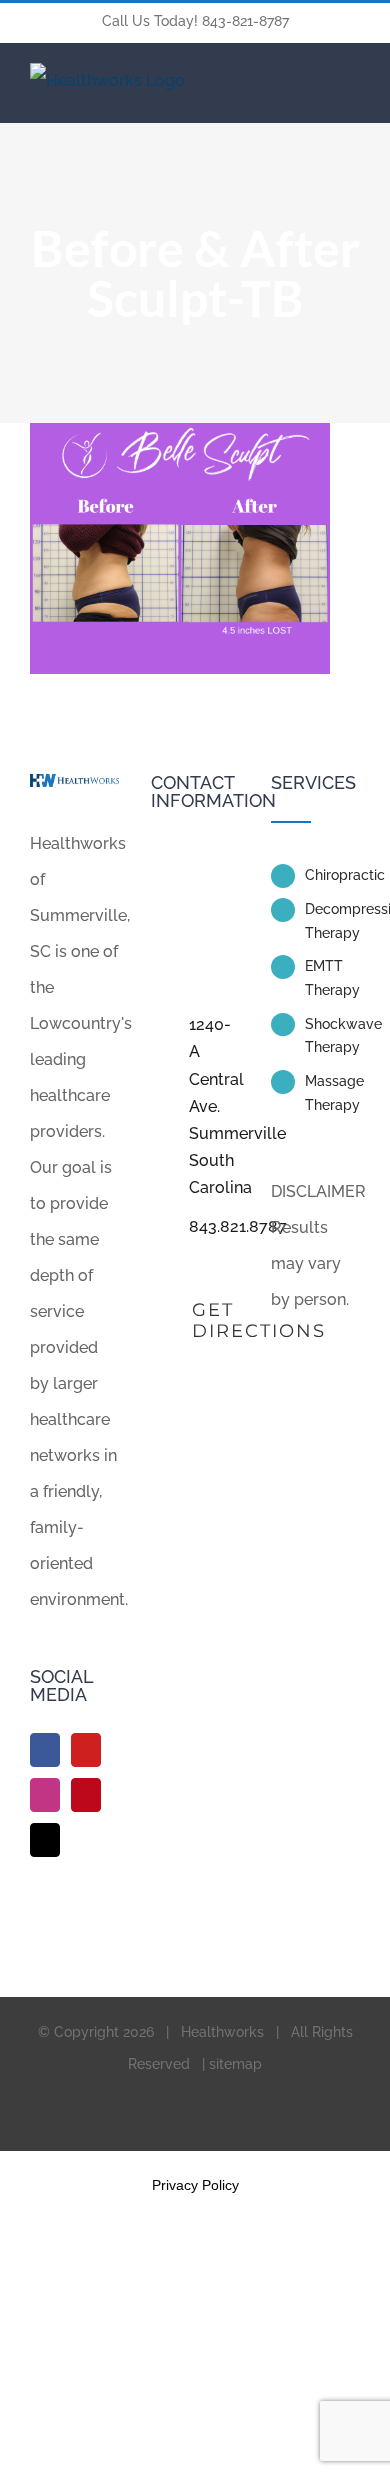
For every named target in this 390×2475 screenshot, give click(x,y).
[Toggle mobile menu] (352, 75)
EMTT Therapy (332, 978)
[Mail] (45, 1840)
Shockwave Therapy (332, 1036)
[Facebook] (45, 1750)
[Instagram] (45, 1795)
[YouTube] (86, 1750)
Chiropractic (332, 875)
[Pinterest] (86, 1795)
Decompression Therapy (332, 921)
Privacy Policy (195, 2185)
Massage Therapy (332, 1093)
